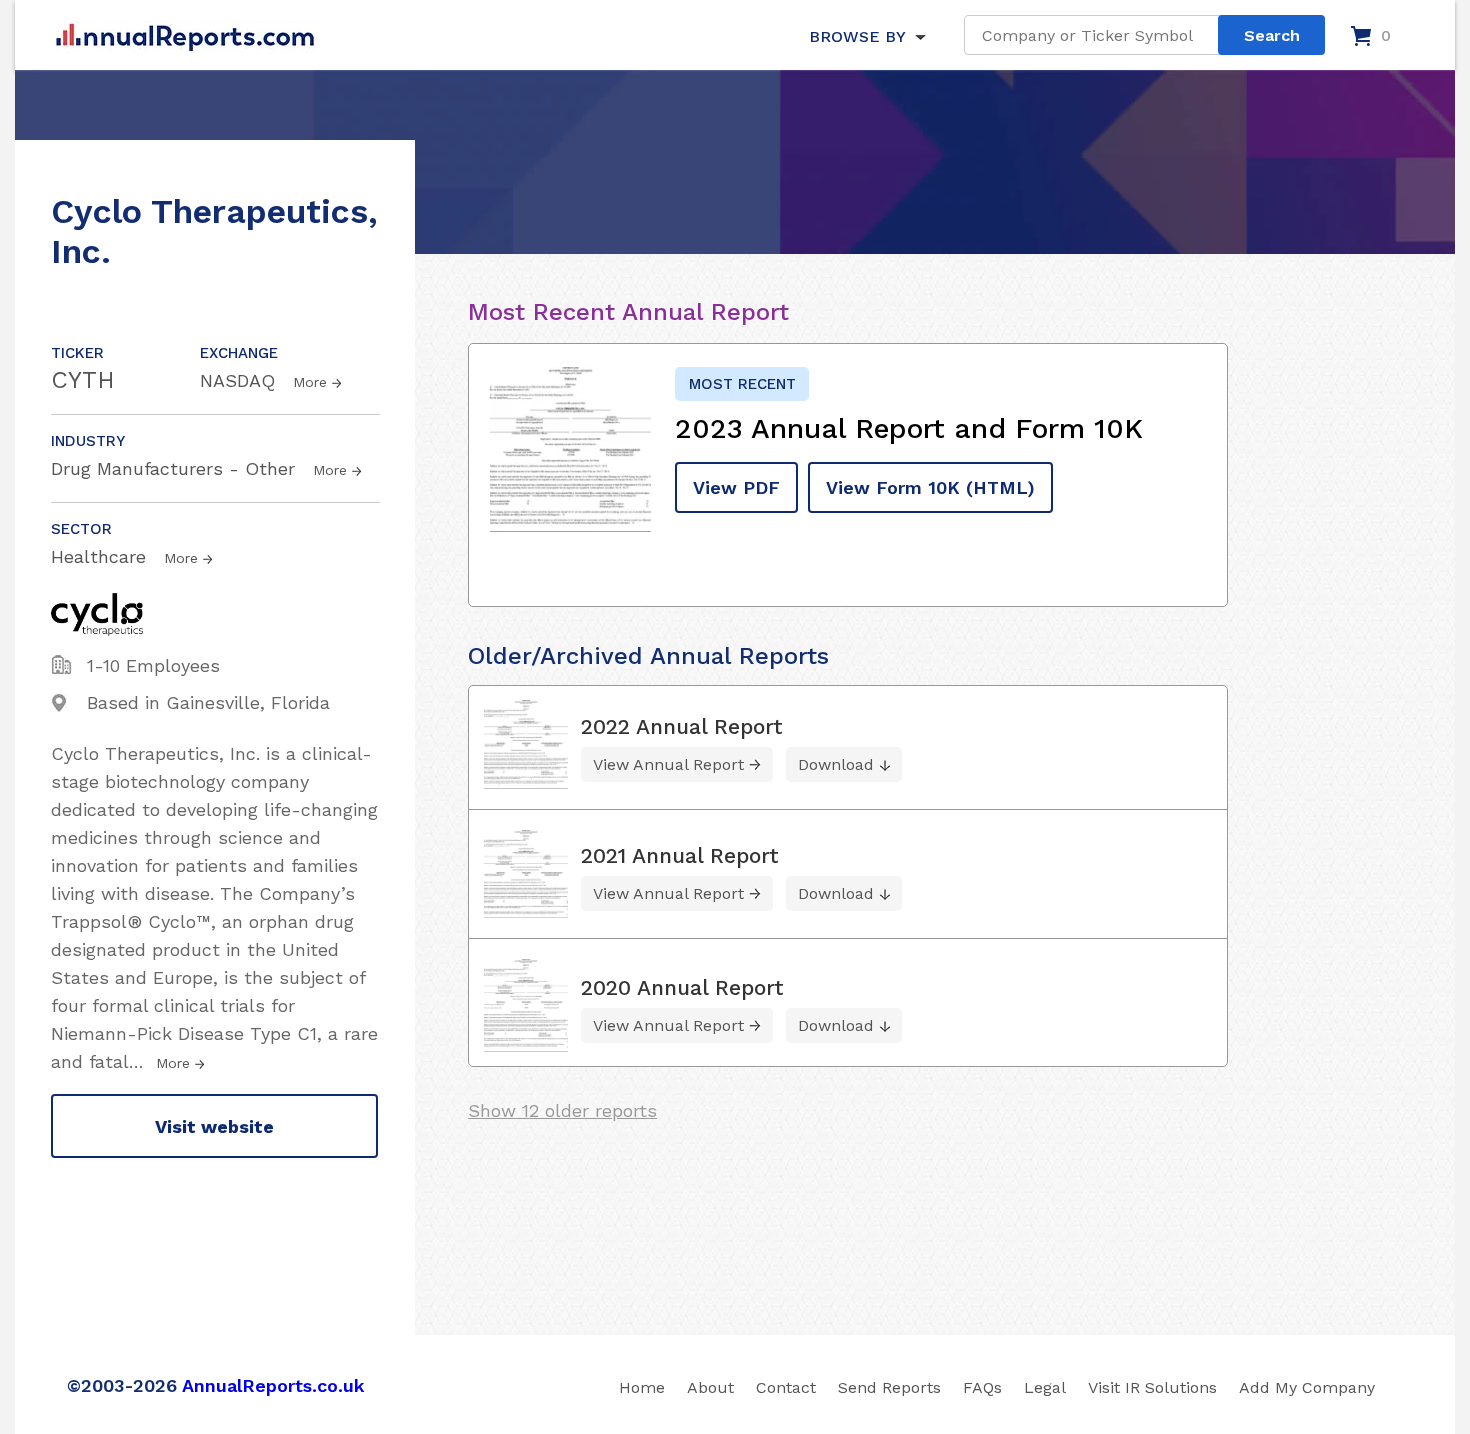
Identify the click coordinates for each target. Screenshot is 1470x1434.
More (310, 382)
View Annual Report (668, 764)
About (710, 1387)
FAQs (982, 1387)
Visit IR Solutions (1152, 1387)
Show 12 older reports (562, 1110)
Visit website (214, 1126)
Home (642, 1387)
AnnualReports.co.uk (273, 1385)
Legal (1045, 1387)
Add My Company (1307, 1387)
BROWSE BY (857, 36)
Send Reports (889, 1387)
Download (836, 764)
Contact (786, 1387)
